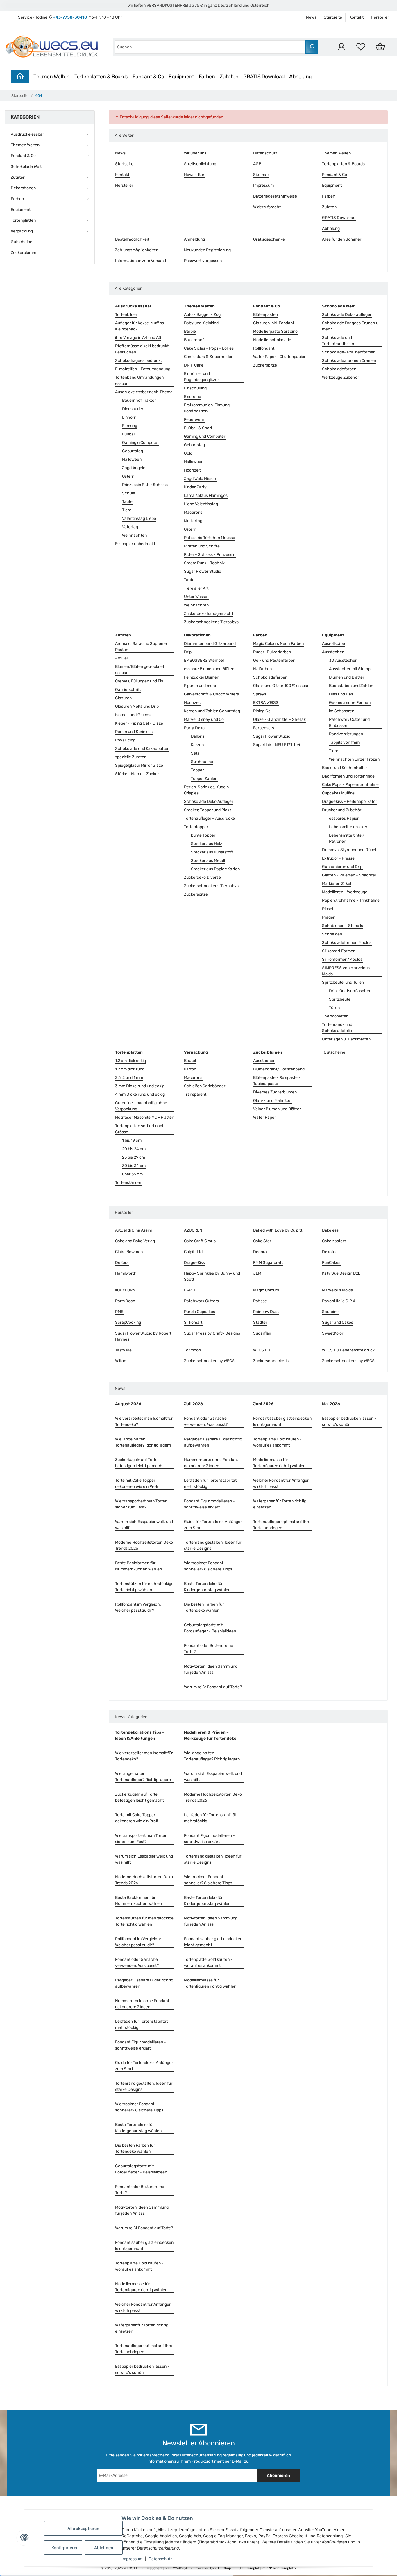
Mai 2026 (331, 1404)
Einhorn (129, 417)
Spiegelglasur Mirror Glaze (139, 765)
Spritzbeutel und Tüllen (343, 982)
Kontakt (356, 17)
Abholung (301, 77)
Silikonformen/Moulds (342, 959)
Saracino (330, 1312)
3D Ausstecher (343, 660)
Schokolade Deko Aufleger (209, 802)
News (311, 17)
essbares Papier (344, 818)
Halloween (132, 459)
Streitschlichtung (200, 164)
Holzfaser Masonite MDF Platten (145, 1117)
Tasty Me (123, 1350)
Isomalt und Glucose (134, 715)
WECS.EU (262, 1350)
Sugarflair (262, 1333)
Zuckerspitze (265, 365)
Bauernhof (194, 340)
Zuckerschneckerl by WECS (209, 1361)
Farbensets (264, 728)
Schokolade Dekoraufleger (347, 315)
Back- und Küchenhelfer (345, 768)
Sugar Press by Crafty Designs (212, 1333)
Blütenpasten (265, 315)
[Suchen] (312, 47)
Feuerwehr (194, 420)
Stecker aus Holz (206, 844)
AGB (257, 164)
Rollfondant (264, 348)
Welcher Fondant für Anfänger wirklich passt (281, 1483)
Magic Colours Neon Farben (278, 644)
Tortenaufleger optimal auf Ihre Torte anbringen (282, 1525)
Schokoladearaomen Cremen (349, 361)
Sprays (260, 694)
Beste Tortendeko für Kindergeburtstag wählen (207, 1587)
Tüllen (334, 1008)
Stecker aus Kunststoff (212, 852)
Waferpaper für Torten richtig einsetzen (280, 1504)
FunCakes (331, 1263)
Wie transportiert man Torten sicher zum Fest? (141, 1504)
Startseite (333, 17)
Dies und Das (341, 694)
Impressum (132, 2559)
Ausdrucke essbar (27, 134)
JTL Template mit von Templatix (267, 2568)
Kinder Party (195, 487)
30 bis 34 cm (134, 1166)
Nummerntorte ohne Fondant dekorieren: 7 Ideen (211, 1463)
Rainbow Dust (266, 1312)
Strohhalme (202, 762)
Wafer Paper (264, 1117)
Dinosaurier (133, 409)
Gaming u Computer (140, 443)
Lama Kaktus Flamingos (206, 496)
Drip (188, 652)
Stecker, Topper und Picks (208, 810)
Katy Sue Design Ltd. (341, 1273)
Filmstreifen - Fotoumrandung (143, 369)
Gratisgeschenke (269, 239)
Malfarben (262, 669)
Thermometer (335, 1016)
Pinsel (328, 909)
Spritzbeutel (340, 999)
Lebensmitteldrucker (348, 827)
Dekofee (330, 1252)
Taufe (127, 502)
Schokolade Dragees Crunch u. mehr (351, 326)
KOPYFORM (125, 1290)
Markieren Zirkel (337, 884)
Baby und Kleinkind (201, 323)
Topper (197, 770)
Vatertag (130, 527)
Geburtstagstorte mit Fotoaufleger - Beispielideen (210, 1628)
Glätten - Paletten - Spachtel (349, 875)
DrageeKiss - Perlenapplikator (349, 802)
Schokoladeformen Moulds (347, 943)
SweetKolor (333, 1333)
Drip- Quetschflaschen (350, 991)
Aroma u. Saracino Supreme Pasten (141, 647)
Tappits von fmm (344, 742)
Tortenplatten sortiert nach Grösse (140, 1129)
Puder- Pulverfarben (272, 652)
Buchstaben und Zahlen (351, 686)
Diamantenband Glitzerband (210, 644)
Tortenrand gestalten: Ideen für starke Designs (213, 1545)
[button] (341, 47)
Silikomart (193, 1322)
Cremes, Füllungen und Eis (139, 681)
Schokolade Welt (26, 167)
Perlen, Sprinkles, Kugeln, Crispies (207, 790)
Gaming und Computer (205, 436)
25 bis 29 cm (134, 1157)
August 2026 (128, 1404)
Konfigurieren (65, 2548)
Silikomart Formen (339, 951)
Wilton (121, 1361)
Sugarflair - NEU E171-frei (277, 745)
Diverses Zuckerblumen (275, 1092)
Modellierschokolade (272, 340)
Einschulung (195, 388)
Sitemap (261, 175)
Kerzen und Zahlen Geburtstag (212, 711)
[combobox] (210, 47)
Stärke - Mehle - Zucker (137, 774)
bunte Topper (203, 835)
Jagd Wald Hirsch (200, 479)
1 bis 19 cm (132, 1140)
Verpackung (22, 231)
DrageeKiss (194, 1263)
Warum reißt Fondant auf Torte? (213, 1687)
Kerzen (197, 745)
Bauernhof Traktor (139, 400)
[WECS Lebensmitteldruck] (53, 47)
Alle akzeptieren (83, 2528)
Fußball (129, 434)
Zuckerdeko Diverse (202, 877)
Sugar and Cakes (338, 1322)
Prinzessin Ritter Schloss (145, 485)
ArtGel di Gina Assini (133, 1230)
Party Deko (194, 728)
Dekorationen (23, 188)
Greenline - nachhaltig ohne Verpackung (141, 1106)
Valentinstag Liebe (139, 518)
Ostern (128, 476)
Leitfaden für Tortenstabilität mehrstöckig (210, 1483)
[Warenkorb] (380, 47)
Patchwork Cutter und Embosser (349, 723)
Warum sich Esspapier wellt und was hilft (144, 1525)
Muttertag (193, 521)
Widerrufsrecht (267, 207)
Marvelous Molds (337, 1290)
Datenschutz (161, 2559)
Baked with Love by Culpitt (278, 1230)
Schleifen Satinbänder (205, 1086)
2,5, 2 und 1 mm (129, 1078)
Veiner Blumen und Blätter (277, 1109)
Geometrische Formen (350, 703)
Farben (207, 77)
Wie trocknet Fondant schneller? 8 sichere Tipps (208, 1566)
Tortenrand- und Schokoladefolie (337, 1028)
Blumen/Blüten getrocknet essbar (140, 670)
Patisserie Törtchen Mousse (210, 538)
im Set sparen (342, 711)
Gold (188, 453)
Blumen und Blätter (347, 677)
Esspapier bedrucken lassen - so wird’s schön (349, 1422)
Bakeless (330, 1230)
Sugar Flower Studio (203, 571)
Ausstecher (333, 652)
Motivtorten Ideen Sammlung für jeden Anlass (211, 1669)
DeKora (122, 1263)
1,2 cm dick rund (130, 1069)
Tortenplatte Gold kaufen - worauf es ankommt (277, 1442)
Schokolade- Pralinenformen (349, 352)
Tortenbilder (126, 315)
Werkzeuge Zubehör (340, 377)
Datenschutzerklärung (201, 2455)
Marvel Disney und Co (204, 719)
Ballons (198, 736)
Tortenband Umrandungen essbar (139, 380)
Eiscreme (193, 397)
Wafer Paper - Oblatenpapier (279, 357)
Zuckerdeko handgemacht (209, 614)
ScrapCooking (128, 1322)
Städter (260, 1322)
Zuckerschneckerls (271, 1361)
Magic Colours (266, 1290)
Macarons (193, 512)
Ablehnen (104, 2548)
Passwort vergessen (203, 261)
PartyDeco (125, 1301)
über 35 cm (132, 1174)
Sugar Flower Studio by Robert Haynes (143, 1336)
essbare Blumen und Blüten (209, 669)
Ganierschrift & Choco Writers (211, 694)
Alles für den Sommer (342, 239)
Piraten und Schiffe (202, 546)
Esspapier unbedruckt (135, 544)
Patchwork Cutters (201, 1301)
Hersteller (380, 17)
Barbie (190, 331)
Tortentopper (196, 827)
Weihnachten (134, 535)
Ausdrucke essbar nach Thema (144, 392)
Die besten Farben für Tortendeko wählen (204, 1607)
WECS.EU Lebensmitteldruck (348, 1350)
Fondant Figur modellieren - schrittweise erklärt (209, 1504)
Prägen (329, 917)
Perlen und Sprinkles (134, 732)
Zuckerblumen (24, 253)
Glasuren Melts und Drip (137, 706)
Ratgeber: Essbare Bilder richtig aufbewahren (213, 1442)
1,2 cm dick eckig (130, 1061)
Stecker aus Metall (208, 861)
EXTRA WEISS (266, 703)
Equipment (181, 77)
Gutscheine (335, 1052)
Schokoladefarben (339, 369)
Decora (260, 1252)
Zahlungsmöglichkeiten (137, 250)
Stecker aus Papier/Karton (215, 869)
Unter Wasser (196, 597)
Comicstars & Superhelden (209, 357)
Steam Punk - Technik (204, 563)
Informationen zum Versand (141, 261)
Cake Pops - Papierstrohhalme (350, 785)
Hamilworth (126, 1273)
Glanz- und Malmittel (272, 1101)
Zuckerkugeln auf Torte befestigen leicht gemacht (140, 1463)
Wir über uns (195, 153)
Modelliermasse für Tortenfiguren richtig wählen (279, 1463)
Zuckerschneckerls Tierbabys (211, 622)
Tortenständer (128, 1183)
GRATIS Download (264, 77)
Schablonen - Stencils (343, 926)
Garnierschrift (128, 690)
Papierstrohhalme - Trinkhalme (351, 900)
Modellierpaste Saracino (275, 331)
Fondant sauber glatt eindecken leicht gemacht (282, 1422)
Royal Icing (125, 740)
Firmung (130, 426)
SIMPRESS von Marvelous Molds (346, 971)
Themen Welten (52, 77)
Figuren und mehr (200, 686)
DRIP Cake (194, 365)
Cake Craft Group (200, 1241)
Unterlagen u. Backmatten (346, 1039)
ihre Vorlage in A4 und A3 (138, 338)
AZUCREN (193, 1230)
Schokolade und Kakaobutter (142, 749)
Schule (129, 493)
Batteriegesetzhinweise (275, 196)
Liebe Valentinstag (201, 504)
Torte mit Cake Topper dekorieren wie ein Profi (137, 1483)
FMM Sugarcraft (268, 1263)
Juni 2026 (263, 1404)
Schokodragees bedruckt (138, 361)
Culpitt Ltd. (194, 1252)
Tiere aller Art (196, 588)
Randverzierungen (346, 734)
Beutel (190, 1061)
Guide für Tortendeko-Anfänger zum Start (213, 1525)
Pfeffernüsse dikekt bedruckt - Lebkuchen (143, 349)
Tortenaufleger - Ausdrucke (209, 818)
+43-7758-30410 (70, 17)
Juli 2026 (193, 1404)
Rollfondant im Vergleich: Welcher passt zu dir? (138, 1607)
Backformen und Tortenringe (348, 776)
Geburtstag (133, 451)
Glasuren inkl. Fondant (274, 323)
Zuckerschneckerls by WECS (348, 1361)
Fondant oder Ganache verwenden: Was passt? (206, 1422)
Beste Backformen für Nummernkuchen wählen (138, 1566)
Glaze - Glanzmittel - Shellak (279, 719)
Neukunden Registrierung (207, 250)
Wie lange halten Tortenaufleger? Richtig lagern (143, 1442)
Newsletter (194, 175)
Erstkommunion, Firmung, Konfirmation (207, 408)
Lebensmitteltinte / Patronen (347, 838)
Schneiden (332, 934)
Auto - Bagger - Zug (202, 315)
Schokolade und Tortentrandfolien (338, 341)
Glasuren (123, 698)
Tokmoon (192, 1350)
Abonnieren (278, 2476)
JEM (257, 1273)
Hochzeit (192, 470)
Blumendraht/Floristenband (279, 1069)
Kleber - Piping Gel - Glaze (139, 723)
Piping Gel (262, 711)
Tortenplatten (23, 220)
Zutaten (229, 77)
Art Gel (121, 658)
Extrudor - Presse (338, 858)
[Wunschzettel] (361, 47)
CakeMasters (334, 1241)
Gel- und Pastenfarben (274, 660)
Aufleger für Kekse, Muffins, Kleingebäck (140, 326)
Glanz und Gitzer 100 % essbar (281, 686)
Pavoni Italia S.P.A (339, 1301)
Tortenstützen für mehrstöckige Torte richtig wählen (144, 1587)
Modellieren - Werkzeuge (345, 892)
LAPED (190, 1290)
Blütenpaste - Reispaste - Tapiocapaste (277, 1081)
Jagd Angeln (134, 468)
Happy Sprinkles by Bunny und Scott (212, 1276)
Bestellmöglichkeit (132, 239)
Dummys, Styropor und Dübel (349, 850)
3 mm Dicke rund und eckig (140, 1086)
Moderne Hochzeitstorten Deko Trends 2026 (144, 1545)
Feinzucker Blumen (202, 677)
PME (119, 1312)
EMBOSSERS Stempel (204, 660)
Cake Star (262, 1241)
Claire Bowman (129, 1252)
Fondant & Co (148, 77)
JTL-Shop (223, 2568)
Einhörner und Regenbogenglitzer (201, 377)
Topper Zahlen (204, 779)
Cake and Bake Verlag (135, 1241)
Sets (195, 753)
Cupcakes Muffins (338, 793)
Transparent (195, 1094)
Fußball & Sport (198, 428)
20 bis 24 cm (134, 1149)
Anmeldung (194, 239)
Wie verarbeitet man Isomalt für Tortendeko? (144, 1422)
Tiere (127, 510)
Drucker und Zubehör (342, 810)
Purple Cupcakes (200, 1312)
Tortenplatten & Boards (101, 77)
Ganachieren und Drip (342, 867)
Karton (190, 1069)
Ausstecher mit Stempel (351, 669)
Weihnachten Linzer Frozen (354, 759)
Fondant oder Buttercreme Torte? (209, 1649)
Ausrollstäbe (333, 644)
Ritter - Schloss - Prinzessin (210, 555)
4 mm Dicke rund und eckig (140, 1094)
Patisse (260, 1301)
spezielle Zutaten (131, 757)
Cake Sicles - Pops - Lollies (209, 348)
